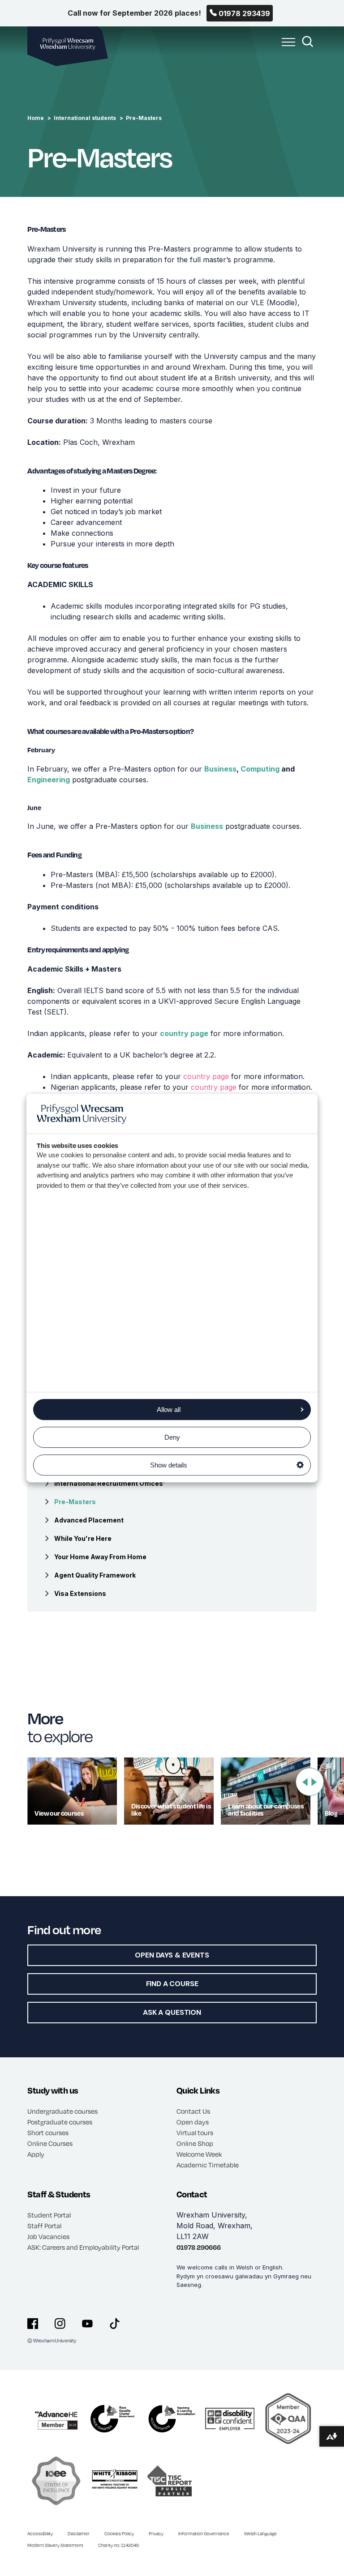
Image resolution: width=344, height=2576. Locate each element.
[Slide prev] (305, 1782)
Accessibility (40, 2533)
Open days (193, 2122)
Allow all (169, 1410)
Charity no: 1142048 (118, 2545)
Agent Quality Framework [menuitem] (95, 1575)
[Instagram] (60, 2324)
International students (85, 118)
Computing (260, 769)
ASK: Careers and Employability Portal (83, 2247)
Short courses (48, 2132)
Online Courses (50, 2143)
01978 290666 (199, 2247)
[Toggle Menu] (286, 47)
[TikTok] (115, 2324)
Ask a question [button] (172, 2012)
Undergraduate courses (62, 2111)
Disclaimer (79, 2533)
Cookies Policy (119, 2533)
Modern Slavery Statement (55, 2545)
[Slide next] (314, 1782)
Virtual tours (195, 2132)
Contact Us (193, 2111)
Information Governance (204, 2533)
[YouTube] (87, 2324)
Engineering (49, 780)
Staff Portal (44, 2226)
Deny (172, 1437)
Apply (36, 2154)
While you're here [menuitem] (83, 1538)
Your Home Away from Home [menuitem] (100, 1557)
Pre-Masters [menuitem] (75, 1502)
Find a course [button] (172, 1984)
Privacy (156, 2533)
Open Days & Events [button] (172, 1955)
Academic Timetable (208, 2165)
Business (220, 769)
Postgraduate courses (60, 2122)
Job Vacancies (48, 2236)
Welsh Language (260, 2533)
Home (36, 118)
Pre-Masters (144, 118)
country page (184, 1033)
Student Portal (49, 2215)
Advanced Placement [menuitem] (89, 1520)
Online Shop (195, 2143)
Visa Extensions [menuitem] (80, 1593)
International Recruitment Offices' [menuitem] (110, 1483)
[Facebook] (33, 2324)
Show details (169, 1465)
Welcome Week (199, 2154)
